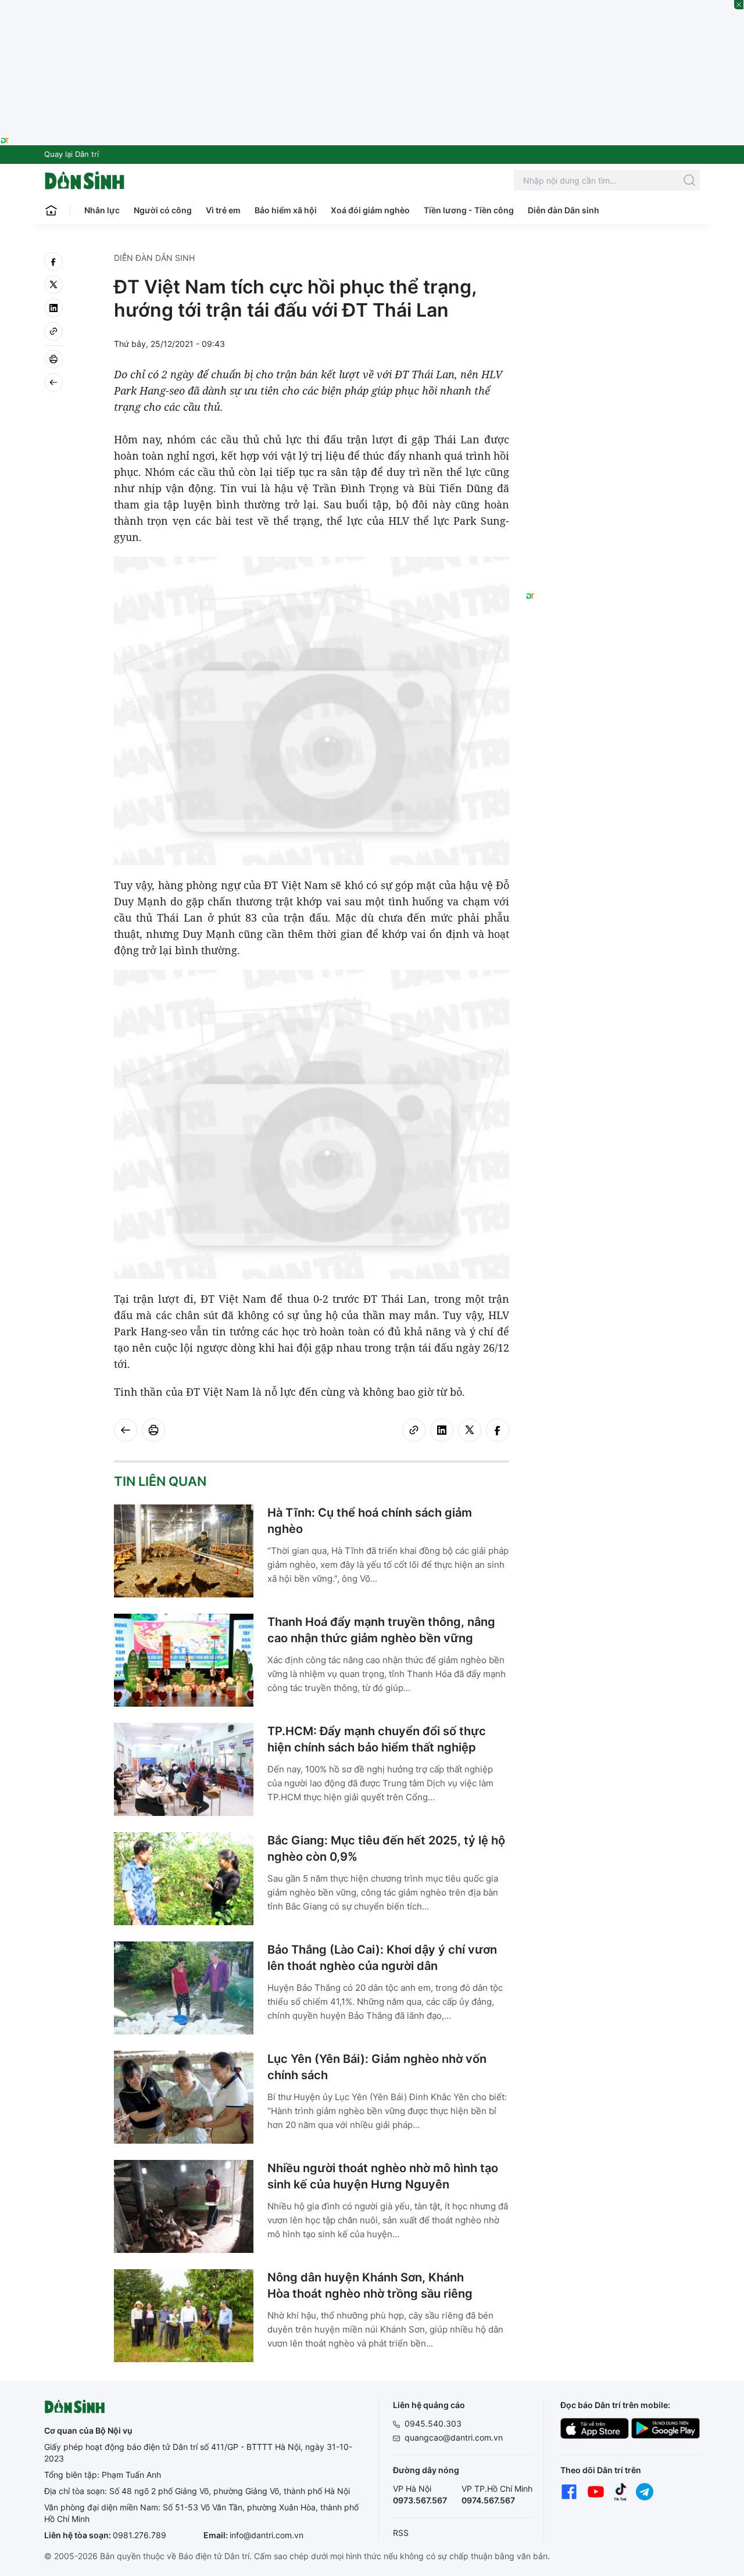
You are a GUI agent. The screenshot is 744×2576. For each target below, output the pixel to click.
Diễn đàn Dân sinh (564, 210)
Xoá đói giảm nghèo (370, 210)
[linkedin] (53, 308)
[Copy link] (53, 331)
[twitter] (53, 285)
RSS (401, 2533)
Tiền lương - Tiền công (469, 210)
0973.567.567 (420, 2500)
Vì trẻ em (223, 210)
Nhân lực (102, 210)
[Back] (53, 382)
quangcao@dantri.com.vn (454, 2437)
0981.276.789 (139, 2535)
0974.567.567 (488, 2500)
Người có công (163, 210)
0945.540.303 (433, 2423)
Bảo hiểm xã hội (286, 210)
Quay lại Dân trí (71, 154)
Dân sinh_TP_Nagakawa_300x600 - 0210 (613, 266)
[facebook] (53, 261)
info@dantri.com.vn (267, 2535)
